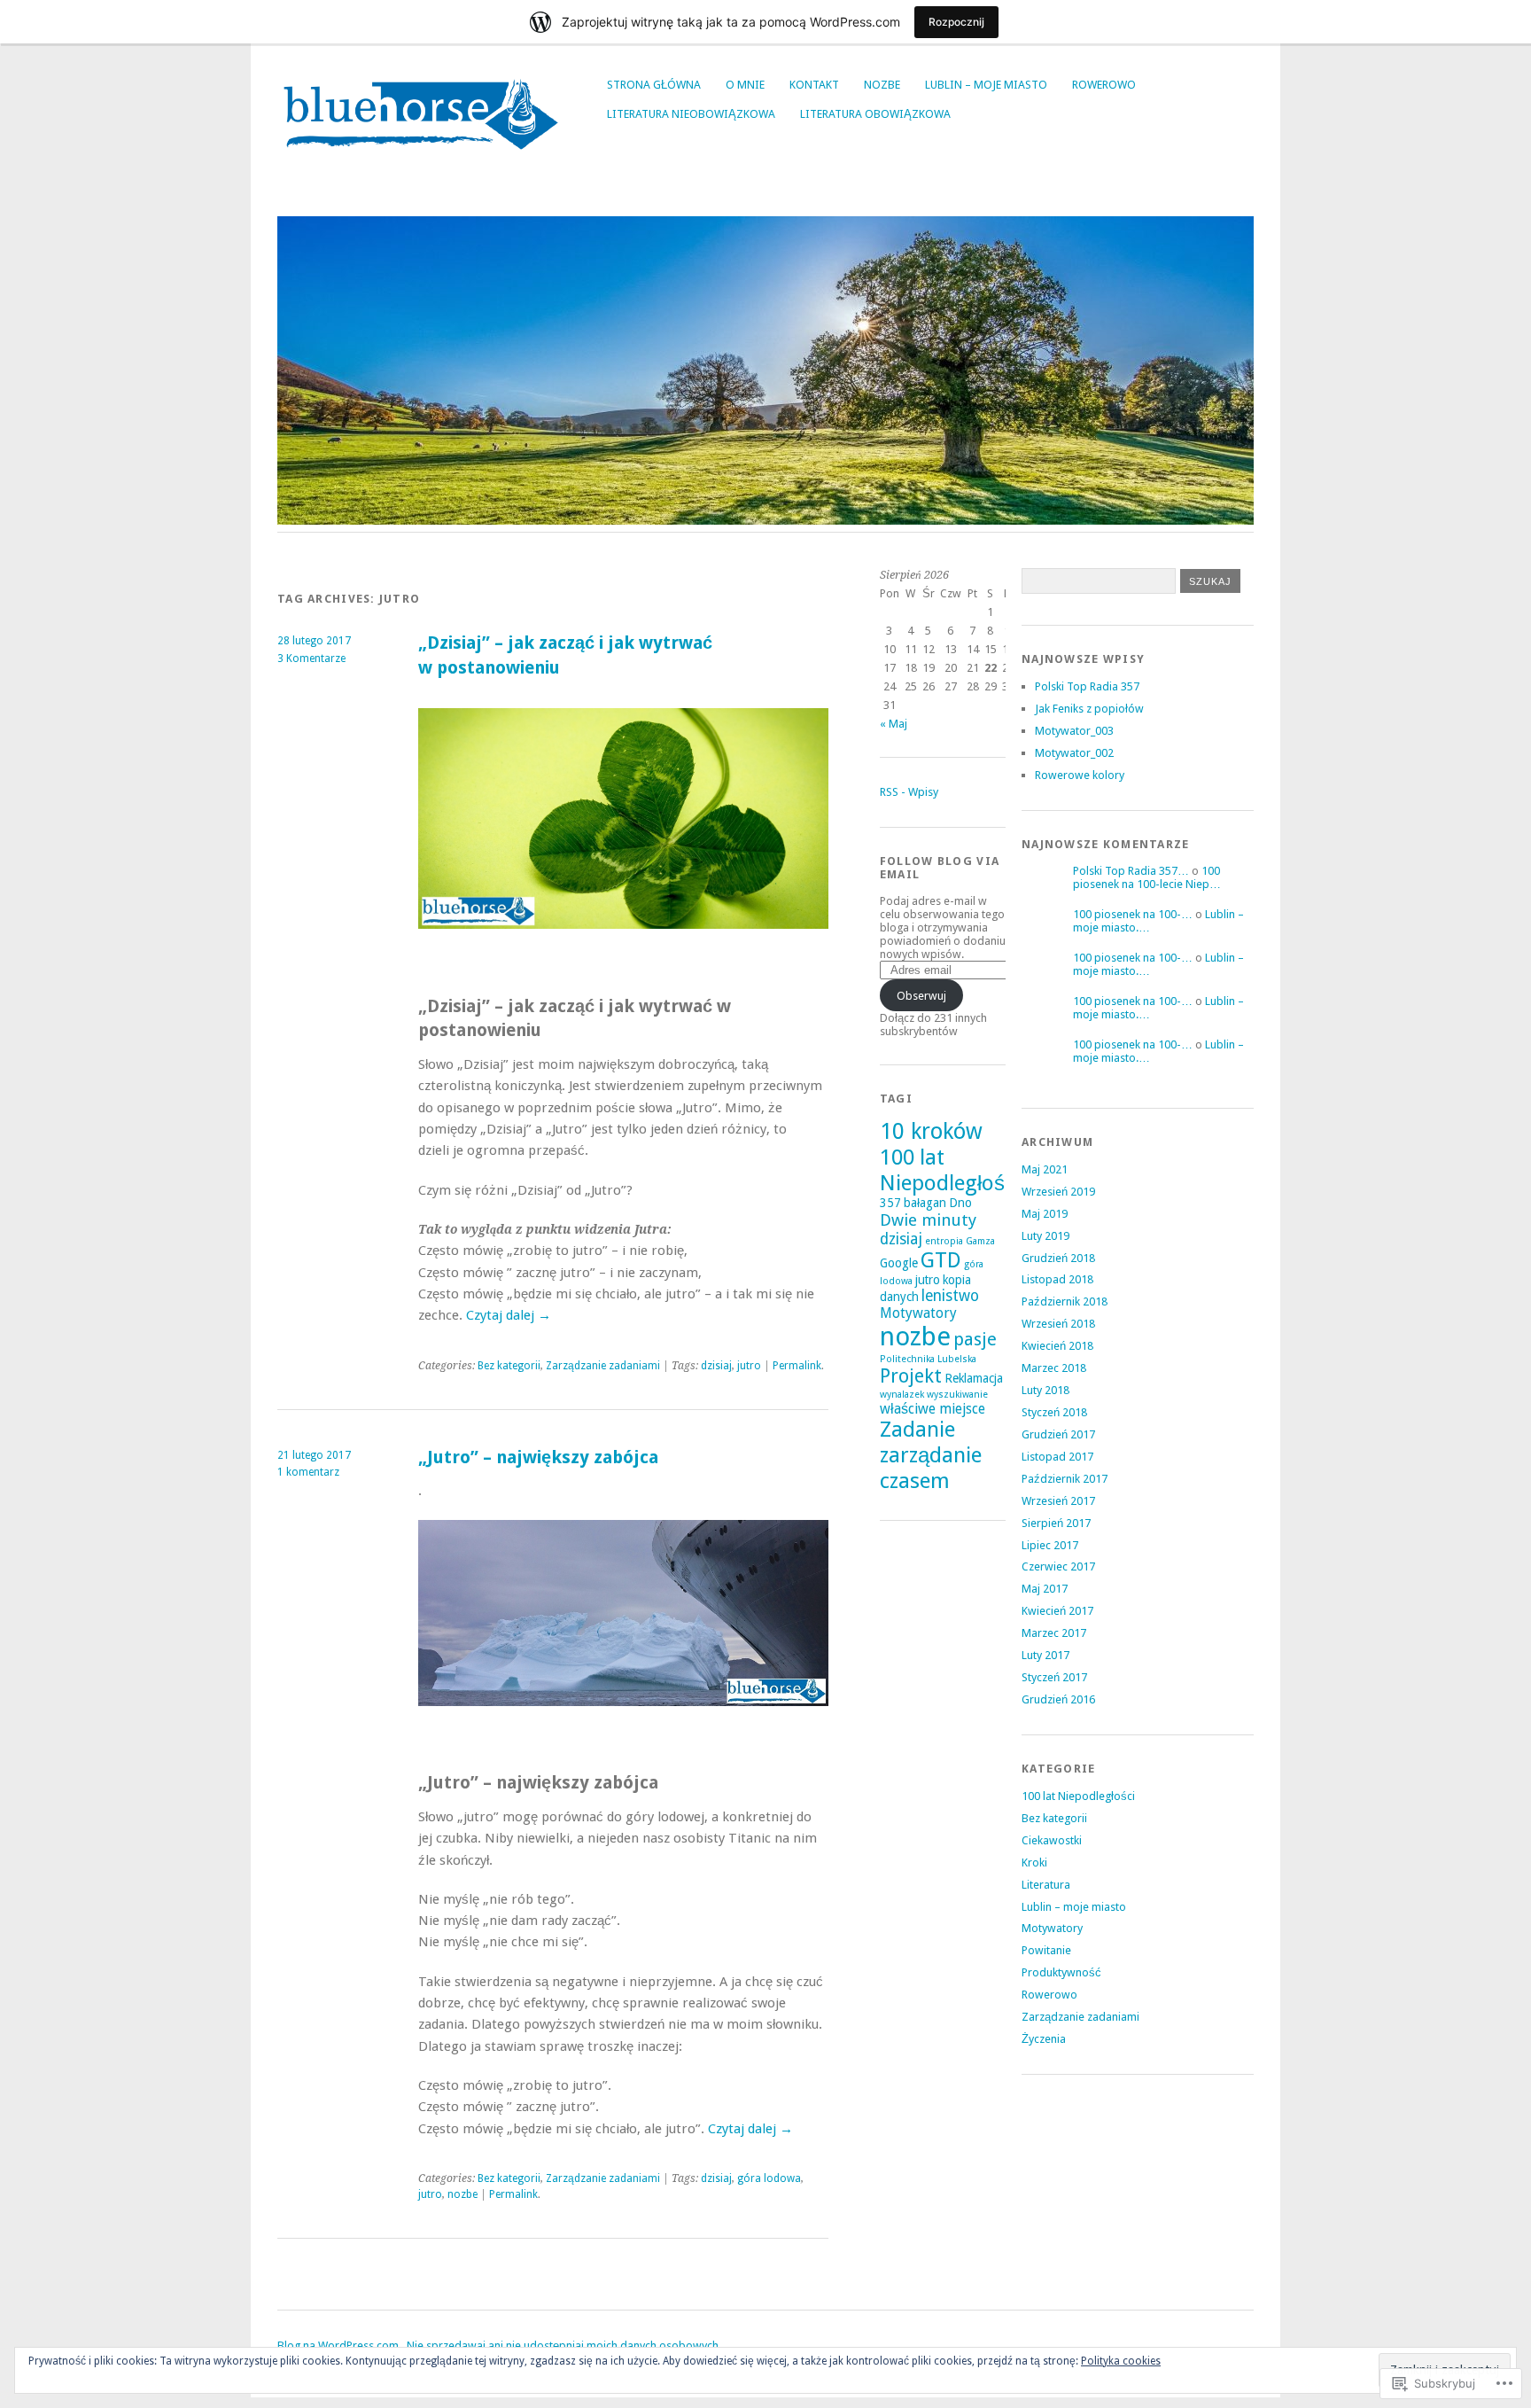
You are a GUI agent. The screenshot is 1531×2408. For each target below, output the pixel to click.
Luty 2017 (1045, 1655)
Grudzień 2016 (1058, 1699)
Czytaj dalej (509, 1315)
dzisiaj (716, 1366)
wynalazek (902, 1395)
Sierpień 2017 (1056, 1523)
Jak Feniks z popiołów (1089, 709)
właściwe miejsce (933, 1409)
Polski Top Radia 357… (1131, 871)
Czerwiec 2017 (1058, 1566)
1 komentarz (308, 1472)
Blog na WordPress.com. (339, 2346)
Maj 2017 (1045, 1589)
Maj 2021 (1045, 1169)
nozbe (462, 2194)
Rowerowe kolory (1080, 775)
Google (899, 1263)
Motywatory (918, 1313)
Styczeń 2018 (1054, 1412)
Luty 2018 (1045, 1390)
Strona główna (654, 85)
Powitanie (1046, 1950)
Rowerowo (1049, 1995)
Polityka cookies (1121, 2361)
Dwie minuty (928, 1220)
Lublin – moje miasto (986, 85)
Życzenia (1044, 2039)
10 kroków (931, 1131)
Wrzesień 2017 (1058, 1501)
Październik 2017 (1065, 1479)
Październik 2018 (1065, 1301)
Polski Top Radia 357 (1087, 686)
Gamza (980, 1241)
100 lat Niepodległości (950, 1170)
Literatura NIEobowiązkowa (691, 114)
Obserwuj (921, 996)
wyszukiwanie (957, 1395)
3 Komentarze (311, 658)
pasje (975, 1339)
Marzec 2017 (1054, 1633)
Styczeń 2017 (1054, 1677)
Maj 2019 (1045, 1214)
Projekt (911, 1376)
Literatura (1046, 1885)
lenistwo (950, 1296)
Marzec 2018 (1054, 1368)
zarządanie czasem (931, 1468)
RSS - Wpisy (909, 792)
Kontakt (814, 85)
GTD (941, 1260)
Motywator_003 (1074, 731)
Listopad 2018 (1057, 1279)
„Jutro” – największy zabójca (538, 1457)
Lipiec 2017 (1050, 1545)
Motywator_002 (1074, 753)
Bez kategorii (509, 1366)
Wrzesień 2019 (1058, 1192)
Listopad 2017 (1057, 1457)
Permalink (797, 1366)
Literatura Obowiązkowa (875, 114)
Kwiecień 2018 (1057, 1346)
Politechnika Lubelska (928, 1359)
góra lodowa (769, 2178)
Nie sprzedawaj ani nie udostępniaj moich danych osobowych (563, 2346)
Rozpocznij (956, 22)
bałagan (925, 1203)
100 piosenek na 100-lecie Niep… (1147, 877)
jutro (749, 1366)
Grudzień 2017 (1058, 1434)
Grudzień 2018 (1058, 1258)
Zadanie (917, 1430)
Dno (960, 1203)
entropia (944, 1241)
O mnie (745, 85)
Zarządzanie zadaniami (603, 1366)
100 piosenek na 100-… (1133, 914)
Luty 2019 (1045, 1236)
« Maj (894, 724)
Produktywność (1061, 1972)
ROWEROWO (1104, 85)
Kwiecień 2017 (1057, 1611)
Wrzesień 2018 (1058, 1324)
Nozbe (882, 85)
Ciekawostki (1052, 1840)
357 (890, 1203)
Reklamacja (974, 1378)
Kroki (1034, 1862)
